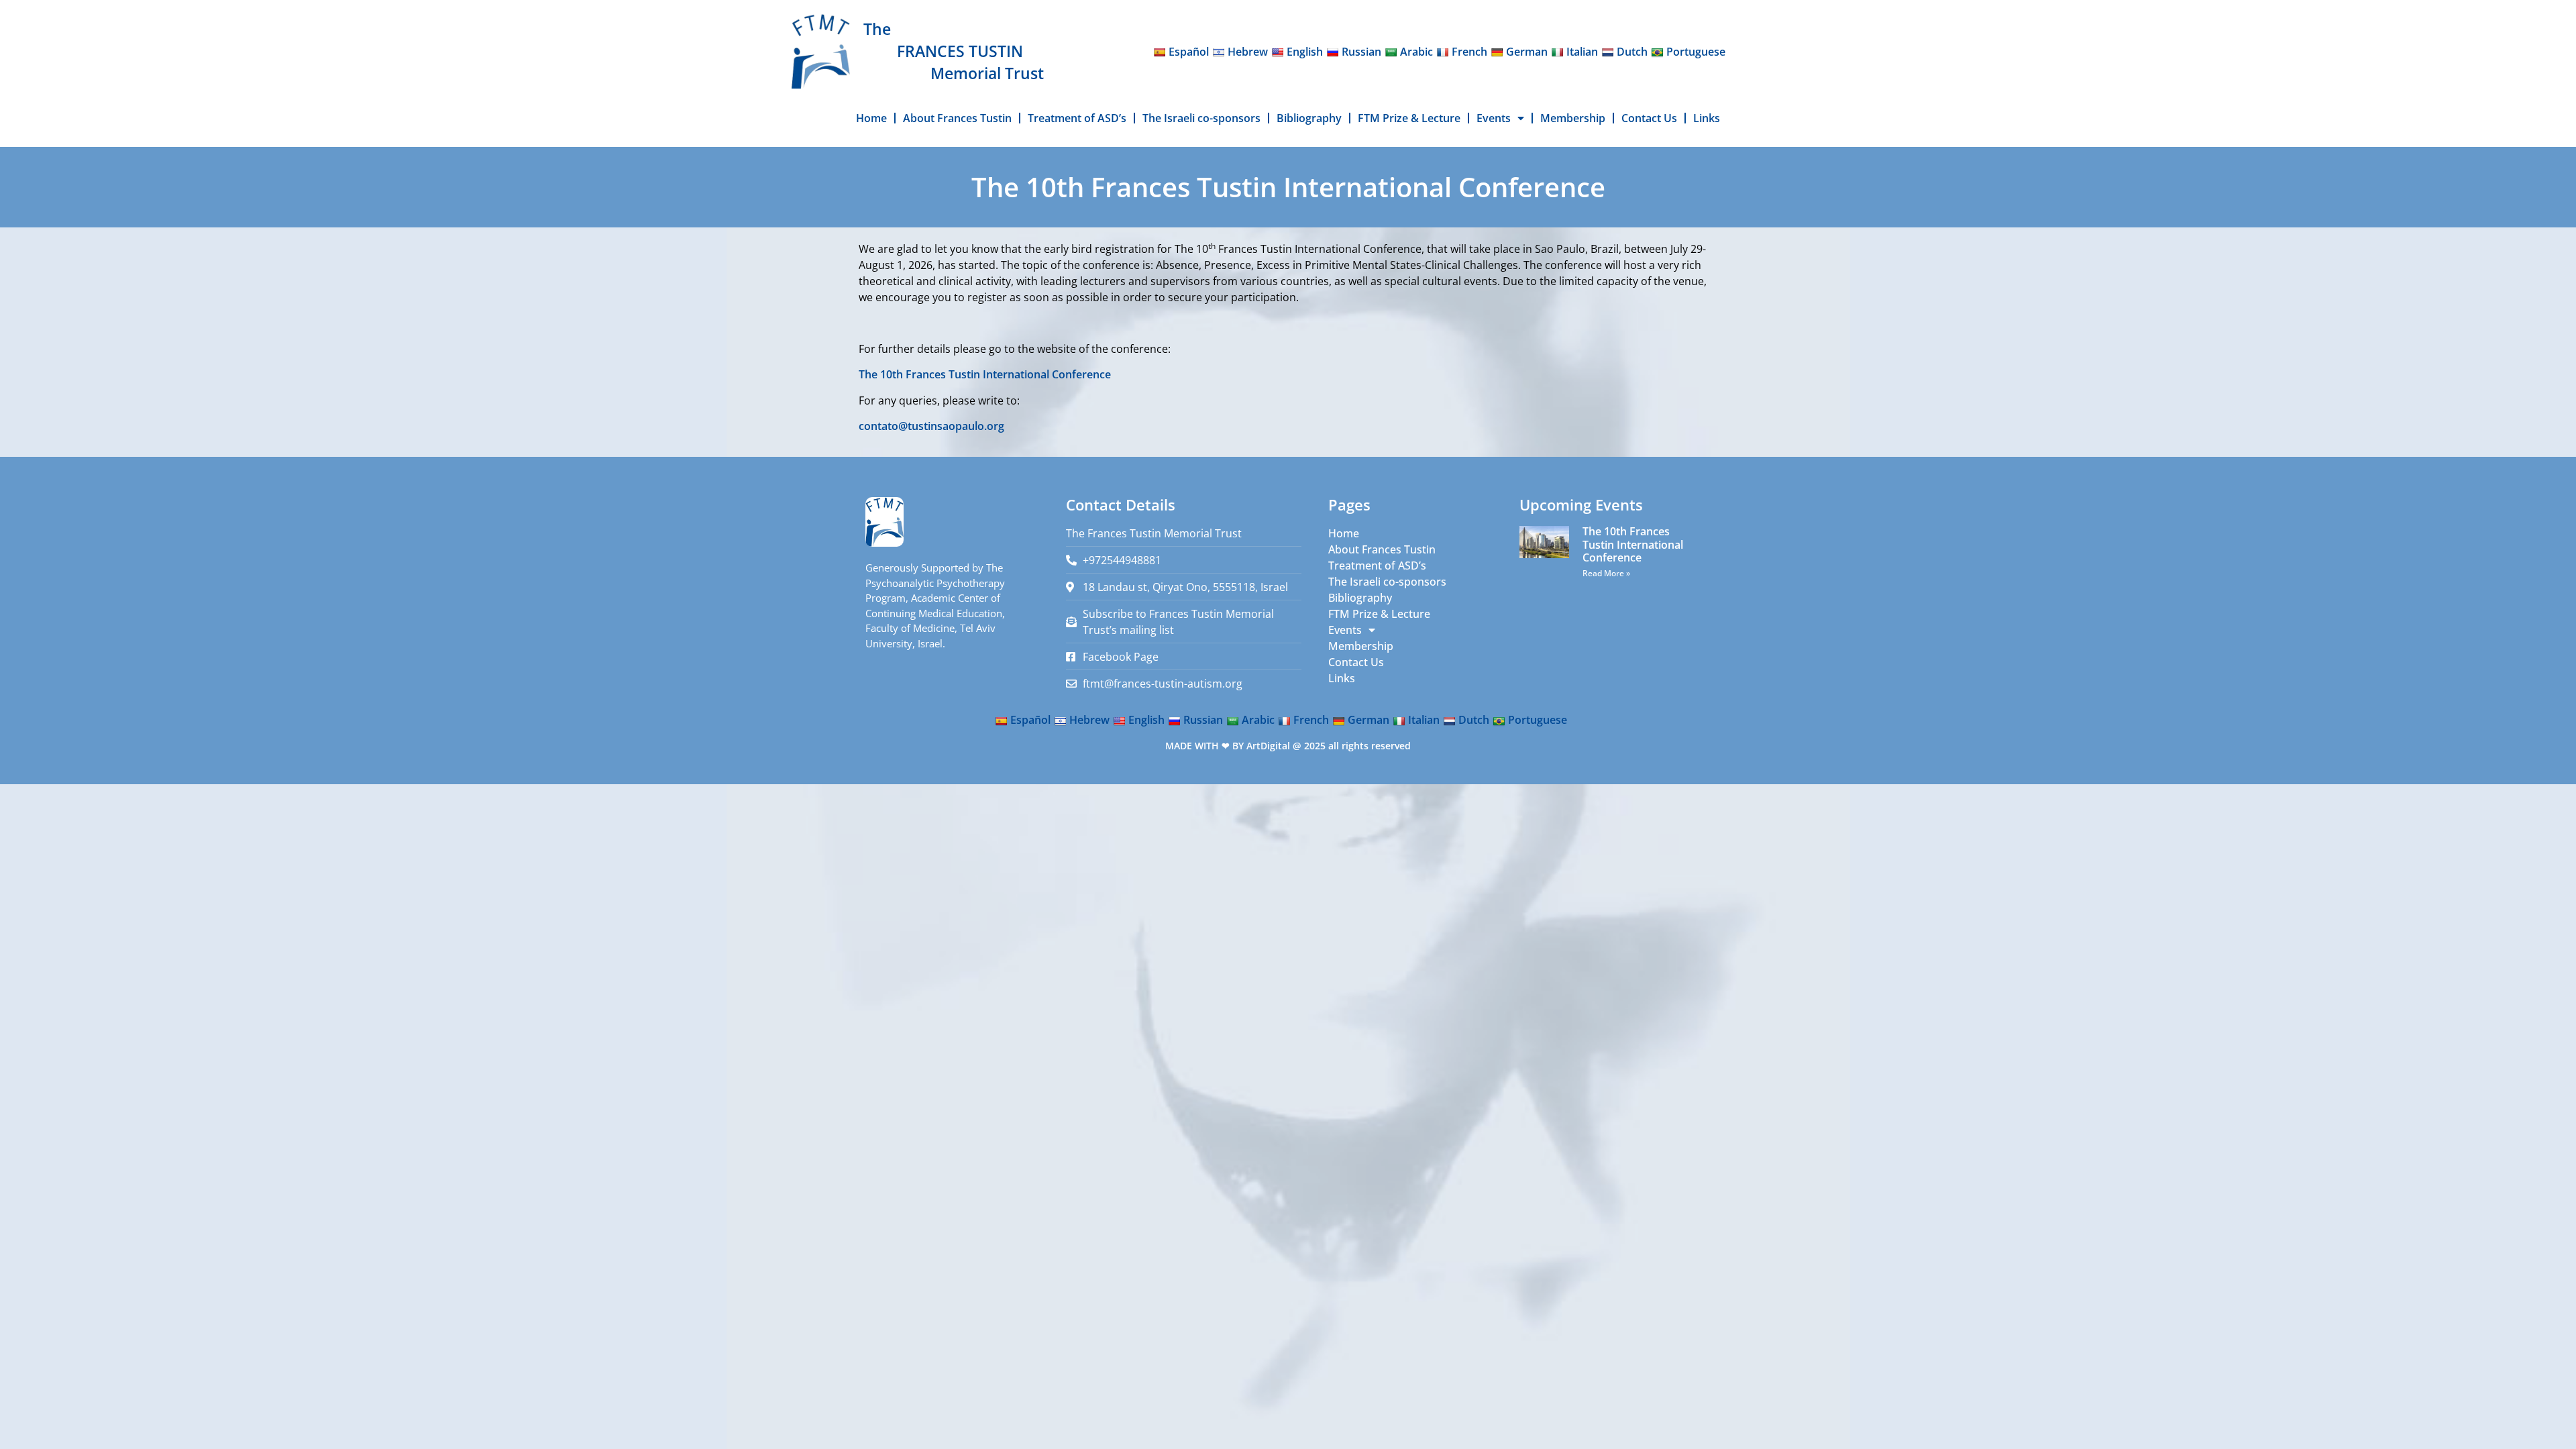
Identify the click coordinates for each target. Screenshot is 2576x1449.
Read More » (1606, 573)
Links (1707, 118)
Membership (1573, 118)
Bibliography (1309, 118)
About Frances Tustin (957, 118)
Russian (1361, 52)
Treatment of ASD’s (1077, 118)
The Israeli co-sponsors (1201, 118)
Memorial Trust (987, 73)
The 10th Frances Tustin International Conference (985, 374)
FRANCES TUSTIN (960, 51)
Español (1189, 52)
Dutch (1632, 52)
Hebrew (1248, 52)
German (1527, 52)
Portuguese (1696, 52)
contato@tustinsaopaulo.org (931, 426)
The (877, 29)
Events (1494, 118)
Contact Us (1649, 118)
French (1469, 52)
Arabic (1416, 52)
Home (871, 118)
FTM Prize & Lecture (1409, 118)
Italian (1582, 52)
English (1305, 52)
